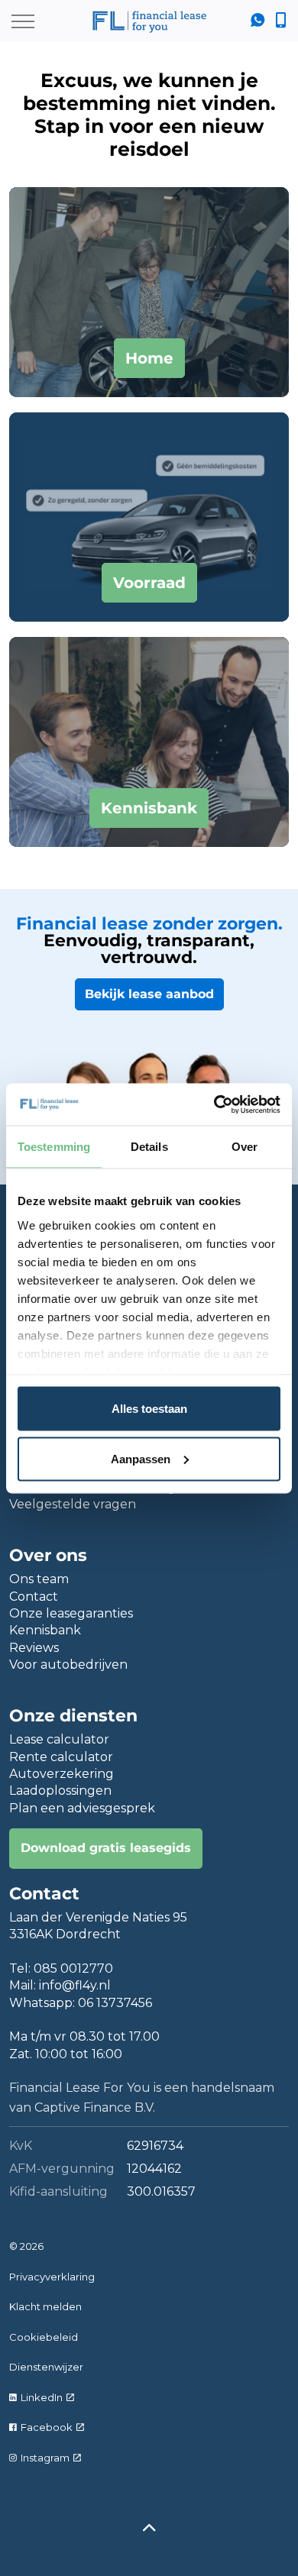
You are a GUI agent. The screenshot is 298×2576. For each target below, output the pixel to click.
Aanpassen (141, 1458)
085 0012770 (73, 1968)
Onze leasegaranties (71, 1613)
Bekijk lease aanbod (149, 994)
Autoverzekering (62, 1774)
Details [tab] (149, 1147)
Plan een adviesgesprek (82, 1808)
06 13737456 (115, 2003)
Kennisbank (45, 1630)
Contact (34, 1597)
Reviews (34, 1648)
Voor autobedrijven (68, 1665)
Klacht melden (45, 2306)
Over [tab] (245, 1147)
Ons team (39, 1579)
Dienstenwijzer (46, 2367)
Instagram (45, 2458)
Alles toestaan (149, 1409)
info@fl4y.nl (75, 1985)
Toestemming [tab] (54, 1147)
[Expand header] (23, 21)
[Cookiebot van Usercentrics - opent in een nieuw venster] (214, 1104)
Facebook (47, 2427)
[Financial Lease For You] (149, 21)
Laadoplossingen (60, 1791)
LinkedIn (42, 2397)
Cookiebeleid (44, 2337)
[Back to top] (149, 2528)
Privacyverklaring (52, 2277)
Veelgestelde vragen (73, 1504)
